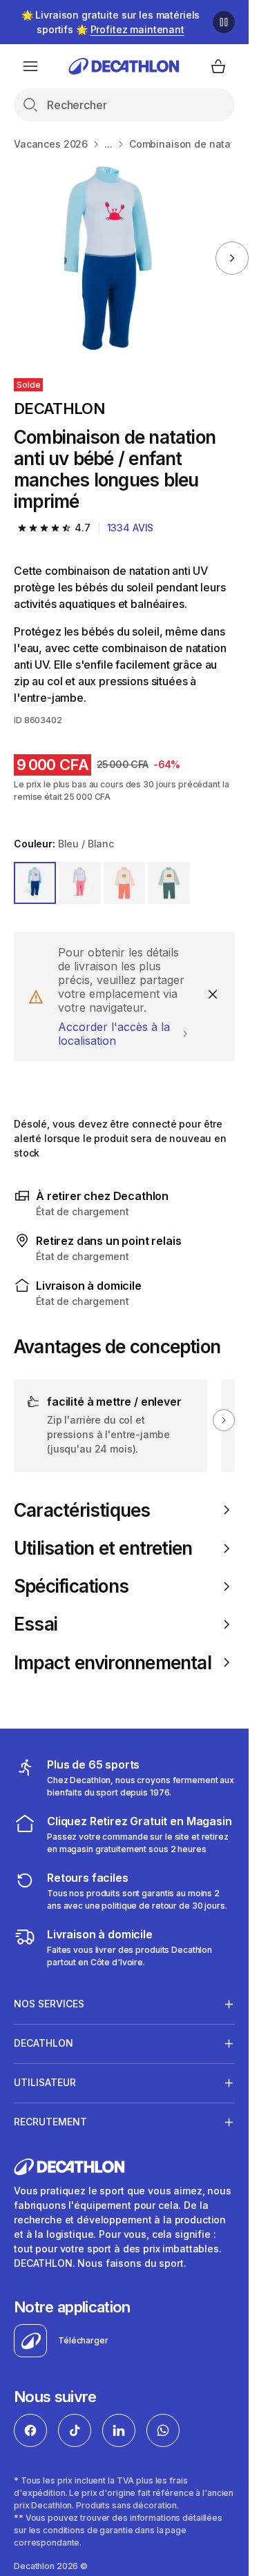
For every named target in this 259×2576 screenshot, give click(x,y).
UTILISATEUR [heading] (45, 2082)
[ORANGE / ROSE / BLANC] (125, 883)
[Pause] (224, 22)
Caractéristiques (82, 1510)
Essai (36, 1624)
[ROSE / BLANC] (80, 883)
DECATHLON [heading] (44, 2043)
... (108, 144)
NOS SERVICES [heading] (49, 2004)
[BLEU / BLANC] (35, 883)
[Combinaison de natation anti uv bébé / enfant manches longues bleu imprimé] (106, 258)
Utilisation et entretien (103, 1548)
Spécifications (71, 1586)
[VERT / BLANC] (169, 883)
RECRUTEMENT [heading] (50, 2122)
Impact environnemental (113, 1663)
